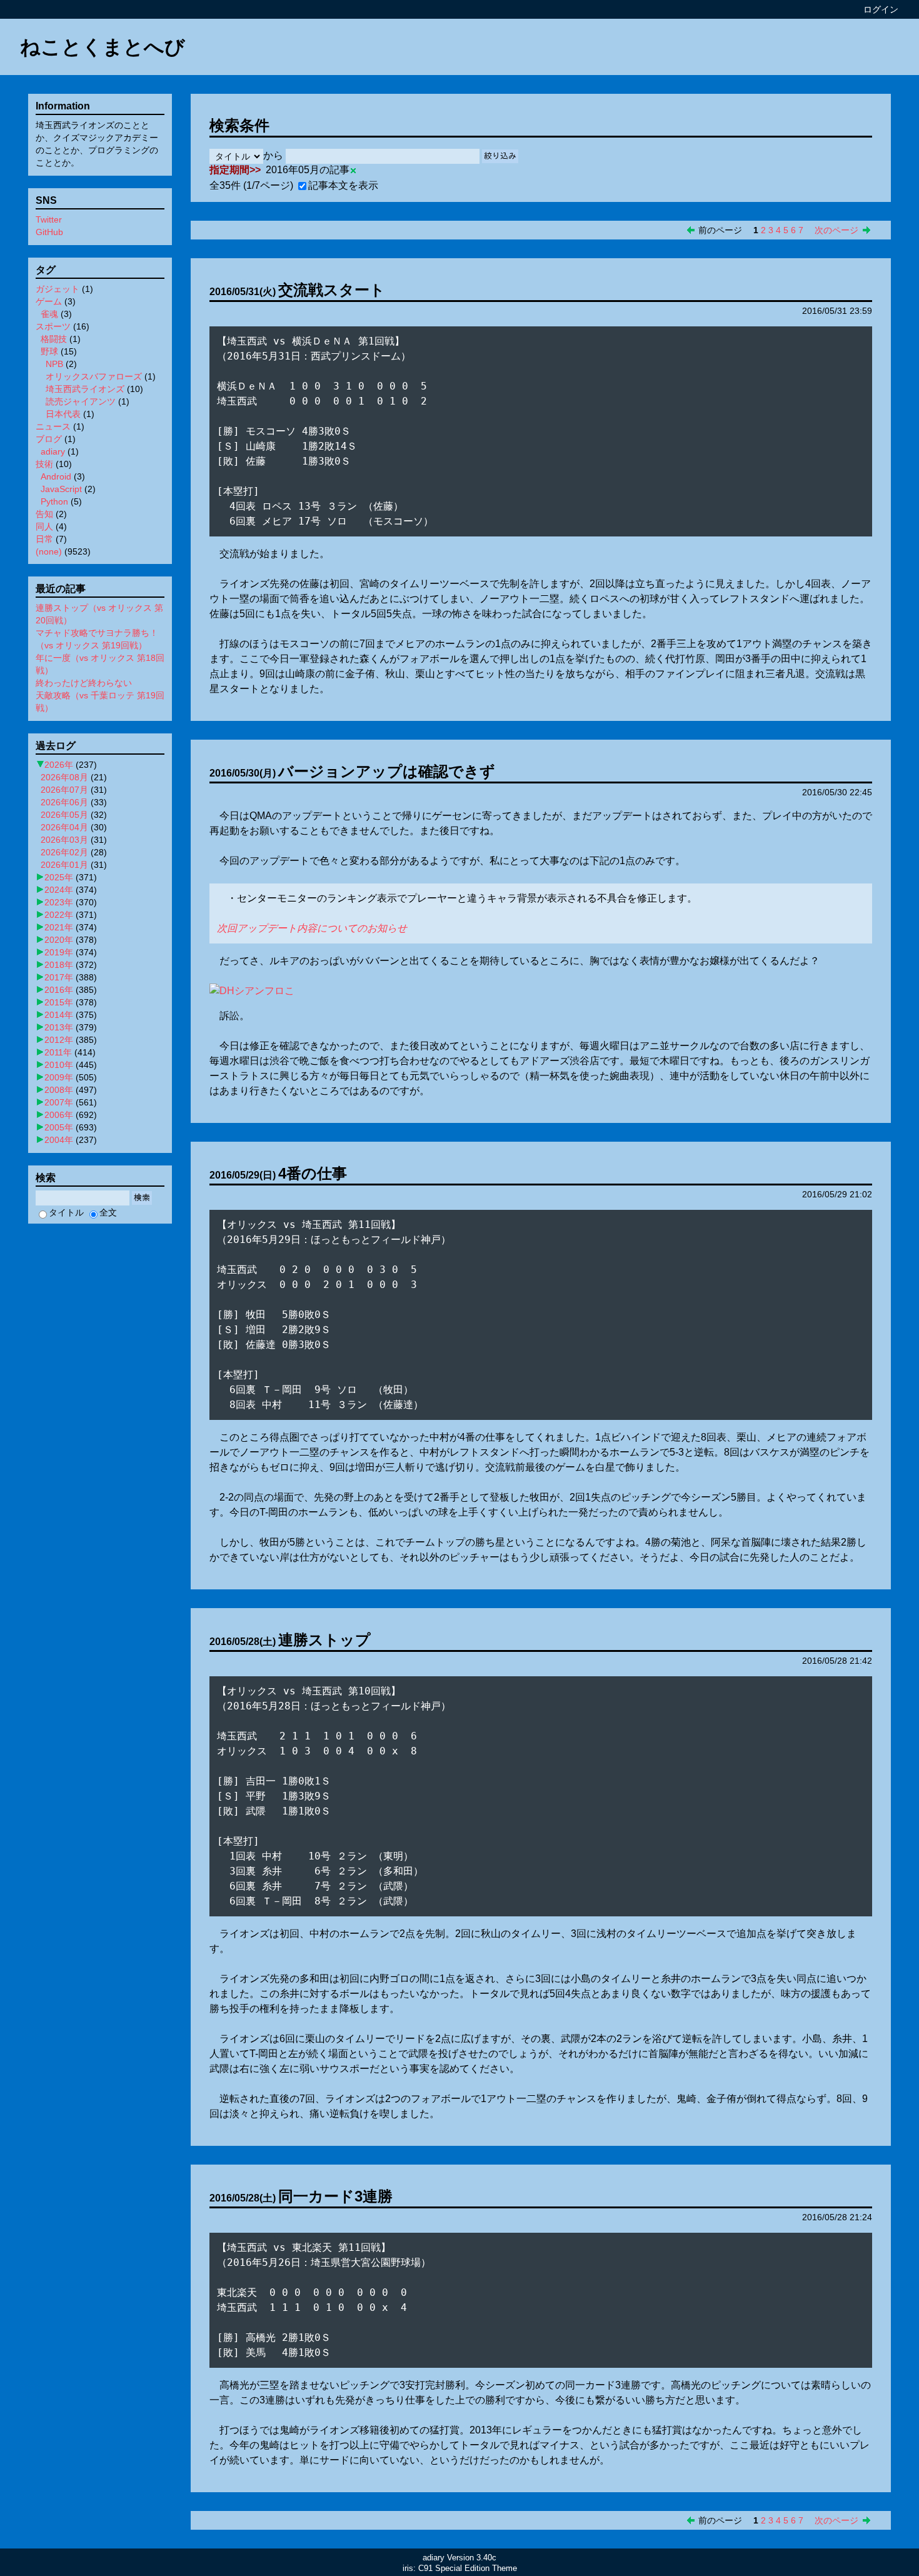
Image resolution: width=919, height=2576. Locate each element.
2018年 (59, 965)
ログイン (881, 9)
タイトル (66, 1212)
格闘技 (54, 339)
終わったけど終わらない (84, 683)
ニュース (53, 426)
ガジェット (58, 289)
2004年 (59, 1140)
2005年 (59, 1127)
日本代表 (63, 414)
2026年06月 (64, 802)
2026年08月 (64, 777)
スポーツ (53, 326)
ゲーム (49, 301)
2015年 (59, 1002)
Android (56, 476)
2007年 (59, 1102)
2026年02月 (64, 852)
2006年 (59, 1115)
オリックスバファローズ (94, 376)
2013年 (59, 1027)
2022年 (59, 915)
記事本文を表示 (343, 185)
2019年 (59, 952)
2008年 (59, 1090)
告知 (44, 514)
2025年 (59, 877)
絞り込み (500, 156)
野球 (49, 351)
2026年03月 (64, 840)
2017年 (59, 977)
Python (54, 501)
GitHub (49, 232)
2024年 (59, 890)
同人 (44, 526)
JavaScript (61, 489)
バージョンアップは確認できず (387, 771)
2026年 (59, 765)
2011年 (58, 1052)
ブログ (49, 439)
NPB (54, 364)
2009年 (59, 1077)
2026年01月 (64, 865)
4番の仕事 (313, 1173)
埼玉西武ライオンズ (85, 389)
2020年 (59, 940)
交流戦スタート (332, 290)
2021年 (59, 927)
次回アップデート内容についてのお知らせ (312, 928)
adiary (53, 451)
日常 (44, 539)
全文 (108, 1212)
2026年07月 (64, 790)
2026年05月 (64, 815)
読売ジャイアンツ (81, 401)
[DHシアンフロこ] (252, 991)
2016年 (59, 990)
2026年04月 (64, 827)
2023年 (59, 902)
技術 (44, 464)
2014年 (59, 1015)
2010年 (59, 1065)
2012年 (59, 1040)
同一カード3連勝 (335, 2196)
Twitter (49, 219)
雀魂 (49, 314)
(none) (49, 551)
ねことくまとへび (103, 47)
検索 (142, 1198)
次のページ (836, 230)
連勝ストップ (324, 1640)
